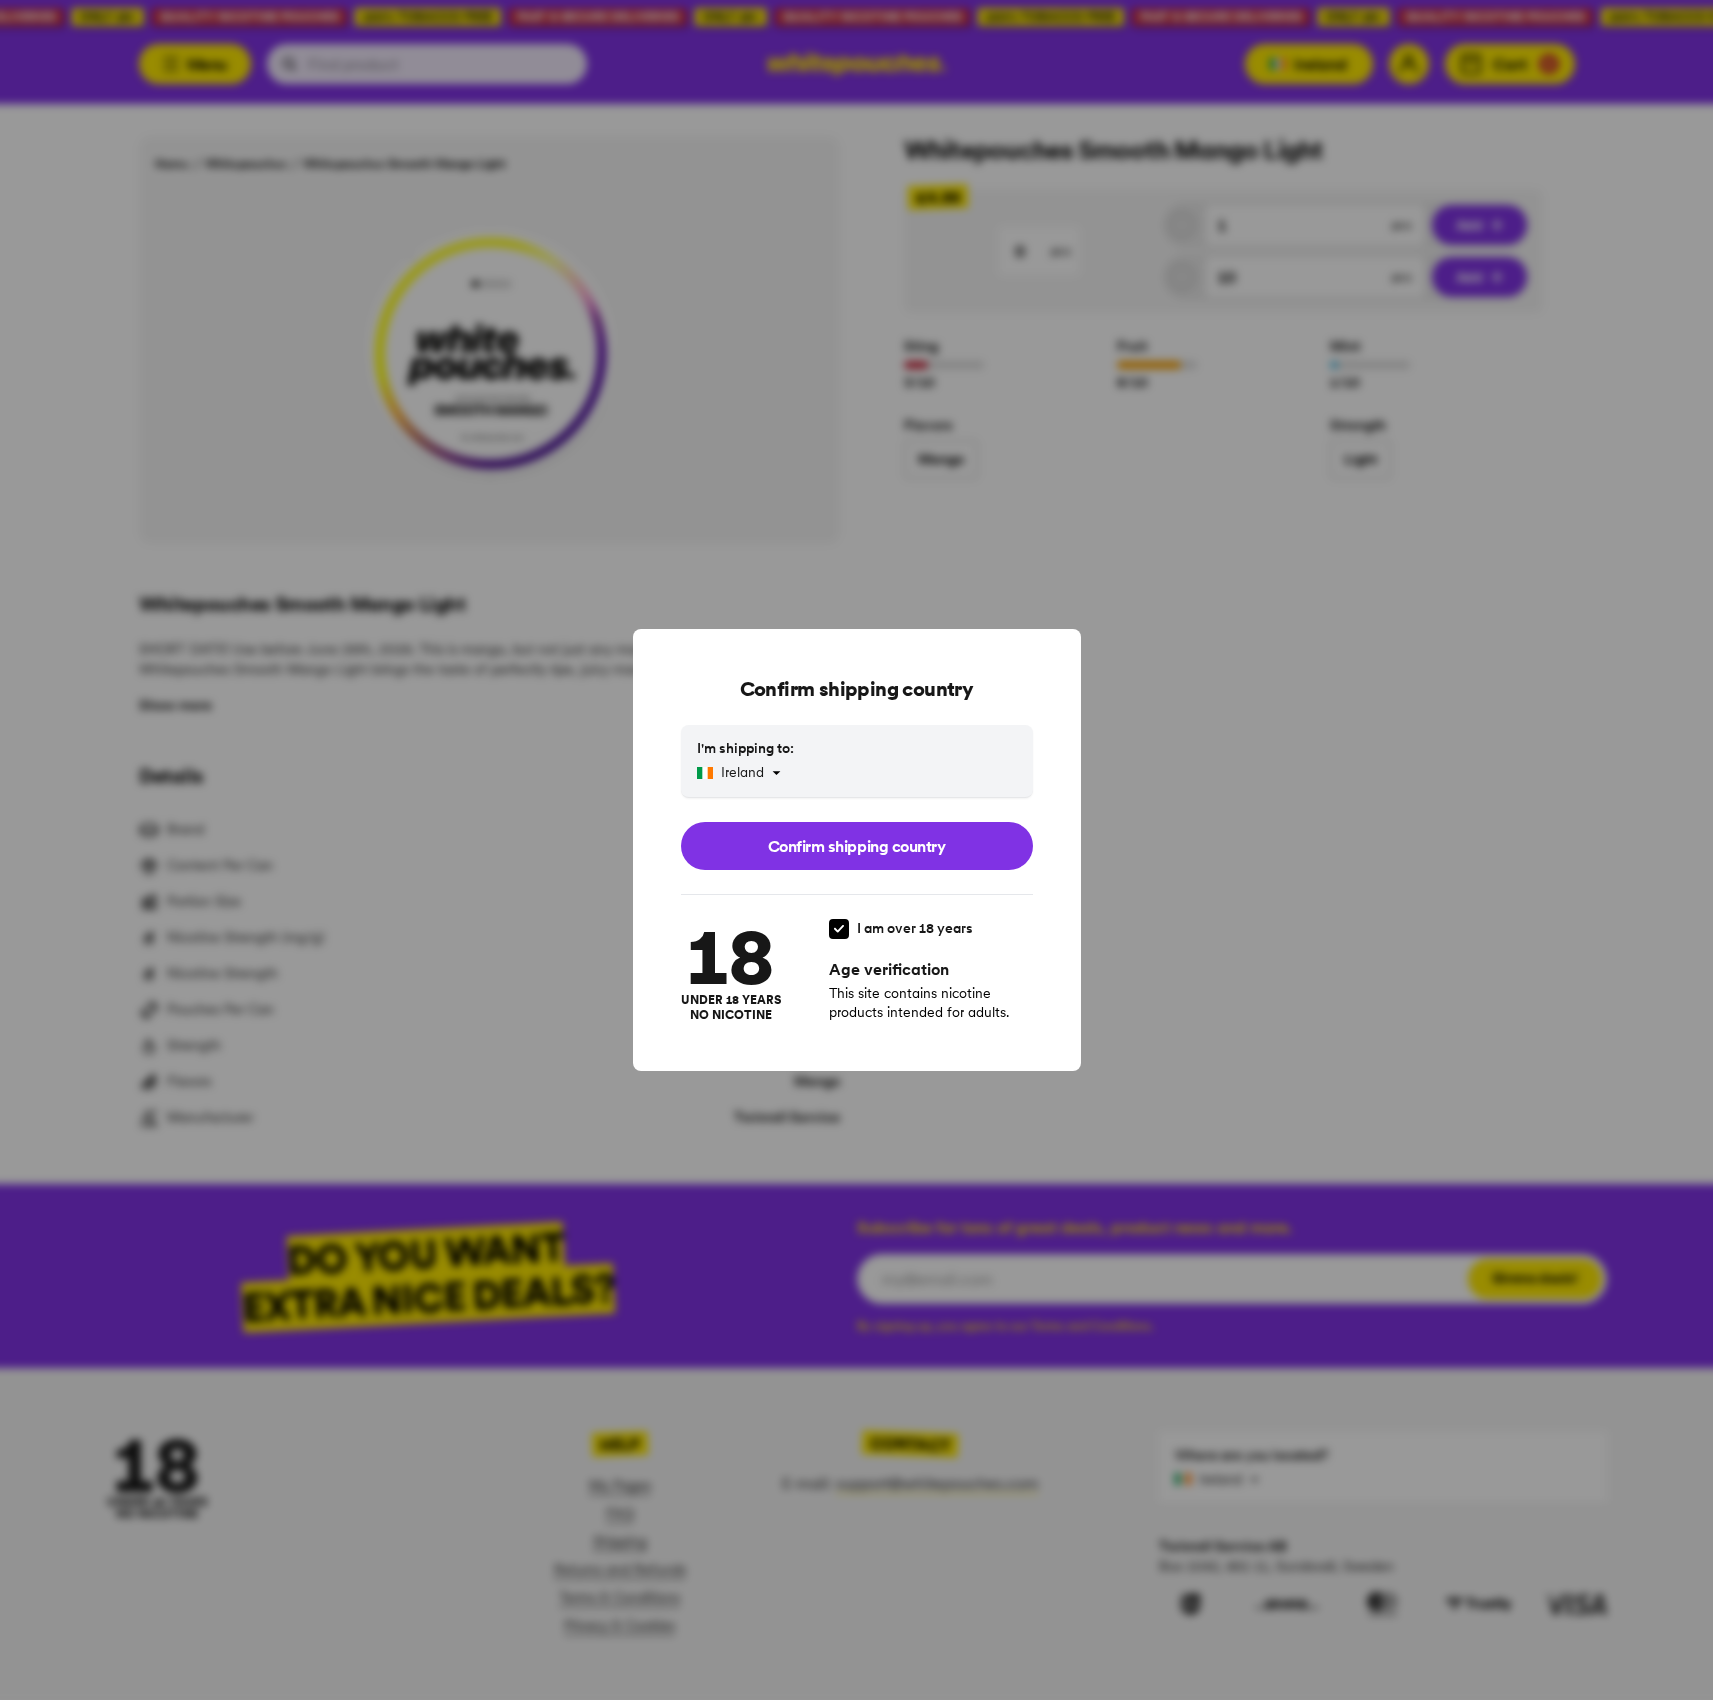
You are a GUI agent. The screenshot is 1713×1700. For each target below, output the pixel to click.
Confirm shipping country (856, 846)
